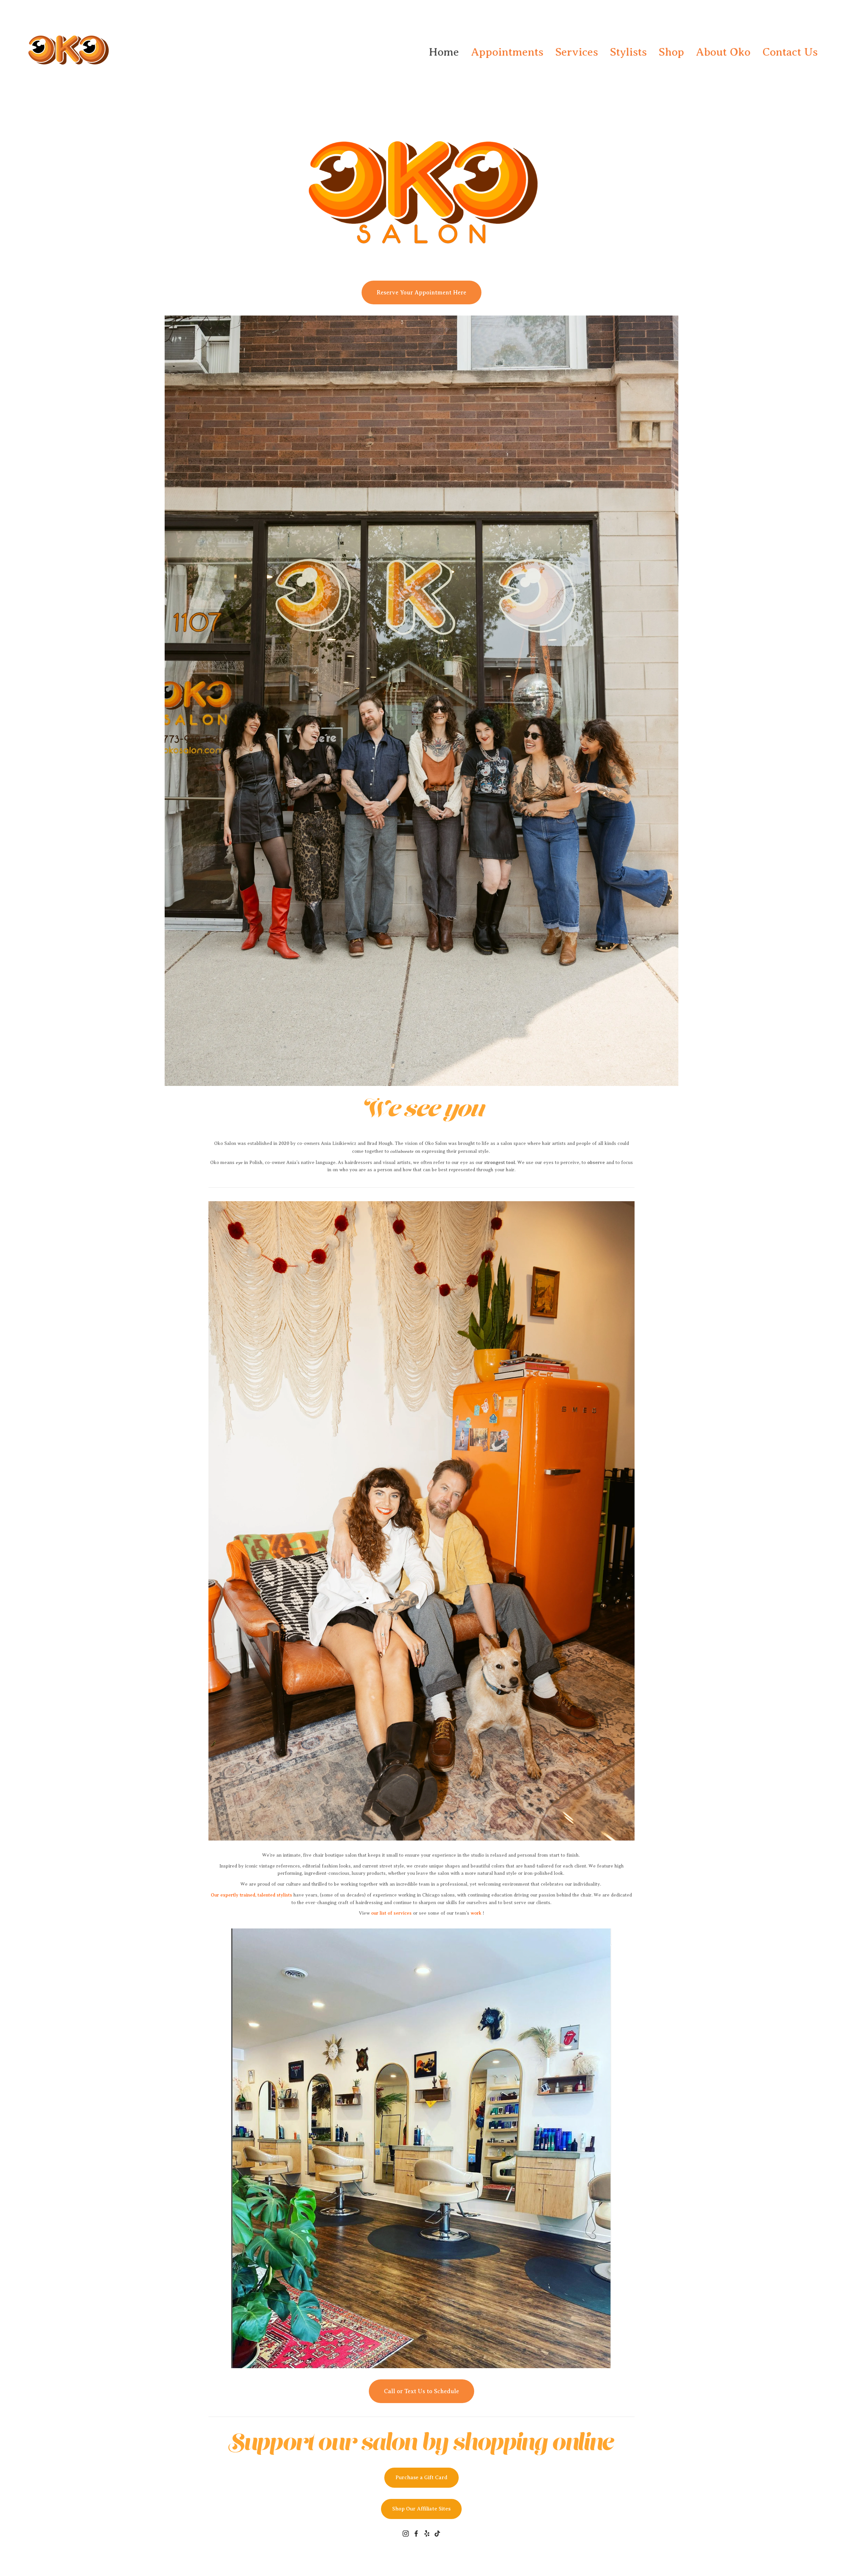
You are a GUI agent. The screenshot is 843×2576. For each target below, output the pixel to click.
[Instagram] (406, 2534)
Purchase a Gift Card (421, 2478)
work (476, 1913)
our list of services (391, 1913)
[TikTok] (437, 2534)
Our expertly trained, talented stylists (251, 1895)
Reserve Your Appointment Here (421, 292)
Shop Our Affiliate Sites (421, 2509)
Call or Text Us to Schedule (421, 2391)
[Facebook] (416, 2534)
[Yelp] (427, 2534)
